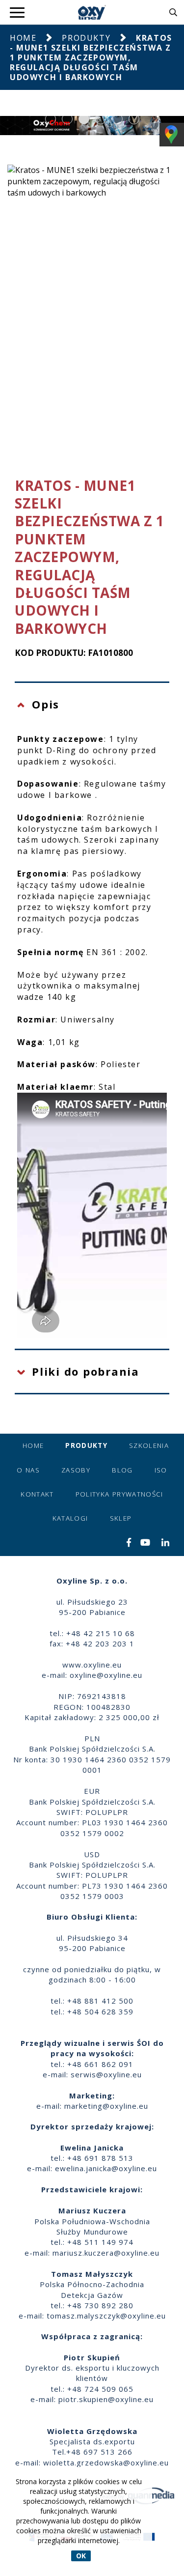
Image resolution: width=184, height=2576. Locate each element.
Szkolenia (149, 1445)
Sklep (121, 1518)
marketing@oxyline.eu (106, 2106)
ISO (161, 1470)
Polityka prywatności (119, 1494)
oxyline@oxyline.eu (106, 1675)
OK (81, 2556)
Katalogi (70, 1518)
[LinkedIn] (166, 1543)
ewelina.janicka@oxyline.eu (106, 2168)
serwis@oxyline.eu (106, 2074)
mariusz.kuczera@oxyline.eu (106, 2253)
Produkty (86, 38)
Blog (122, 1470)
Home (23, 38)
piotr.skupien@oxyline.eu (106, 2399)
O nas (28, 1470)
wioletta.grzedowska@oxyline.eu (106, 2463)
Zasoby (76, 1470)
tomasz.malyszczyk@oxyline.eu (106, 2316)
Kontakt (37, 1494)
